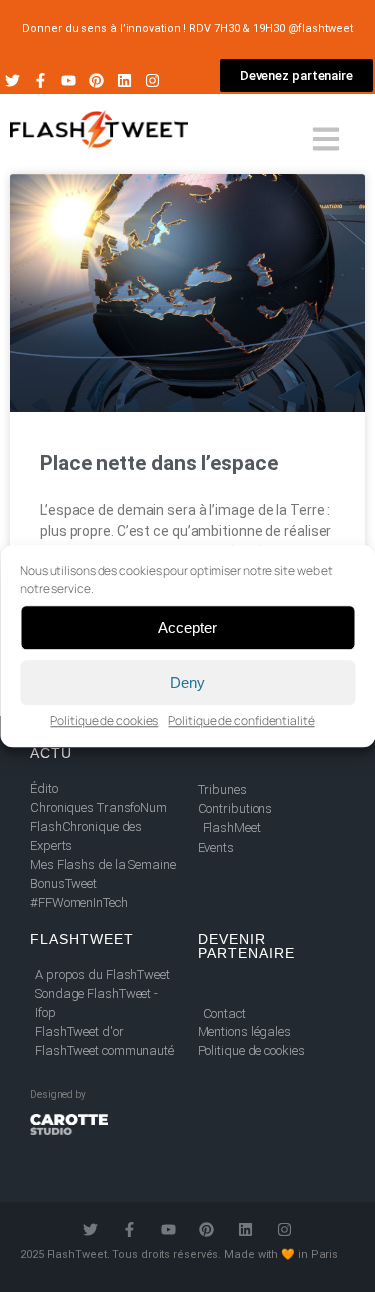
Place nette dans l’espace (159, 463)
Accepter (187, 627)
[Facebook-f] (40, 80)
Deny (187, 682)
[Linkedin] (124, 80)
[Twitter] (12, 80)
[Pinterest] (96, 80)
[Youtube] (68, 80)
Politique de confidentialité (241, 720)
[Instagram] (152, 80)
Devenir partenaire (246, 946)
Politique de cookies (104, 720)
